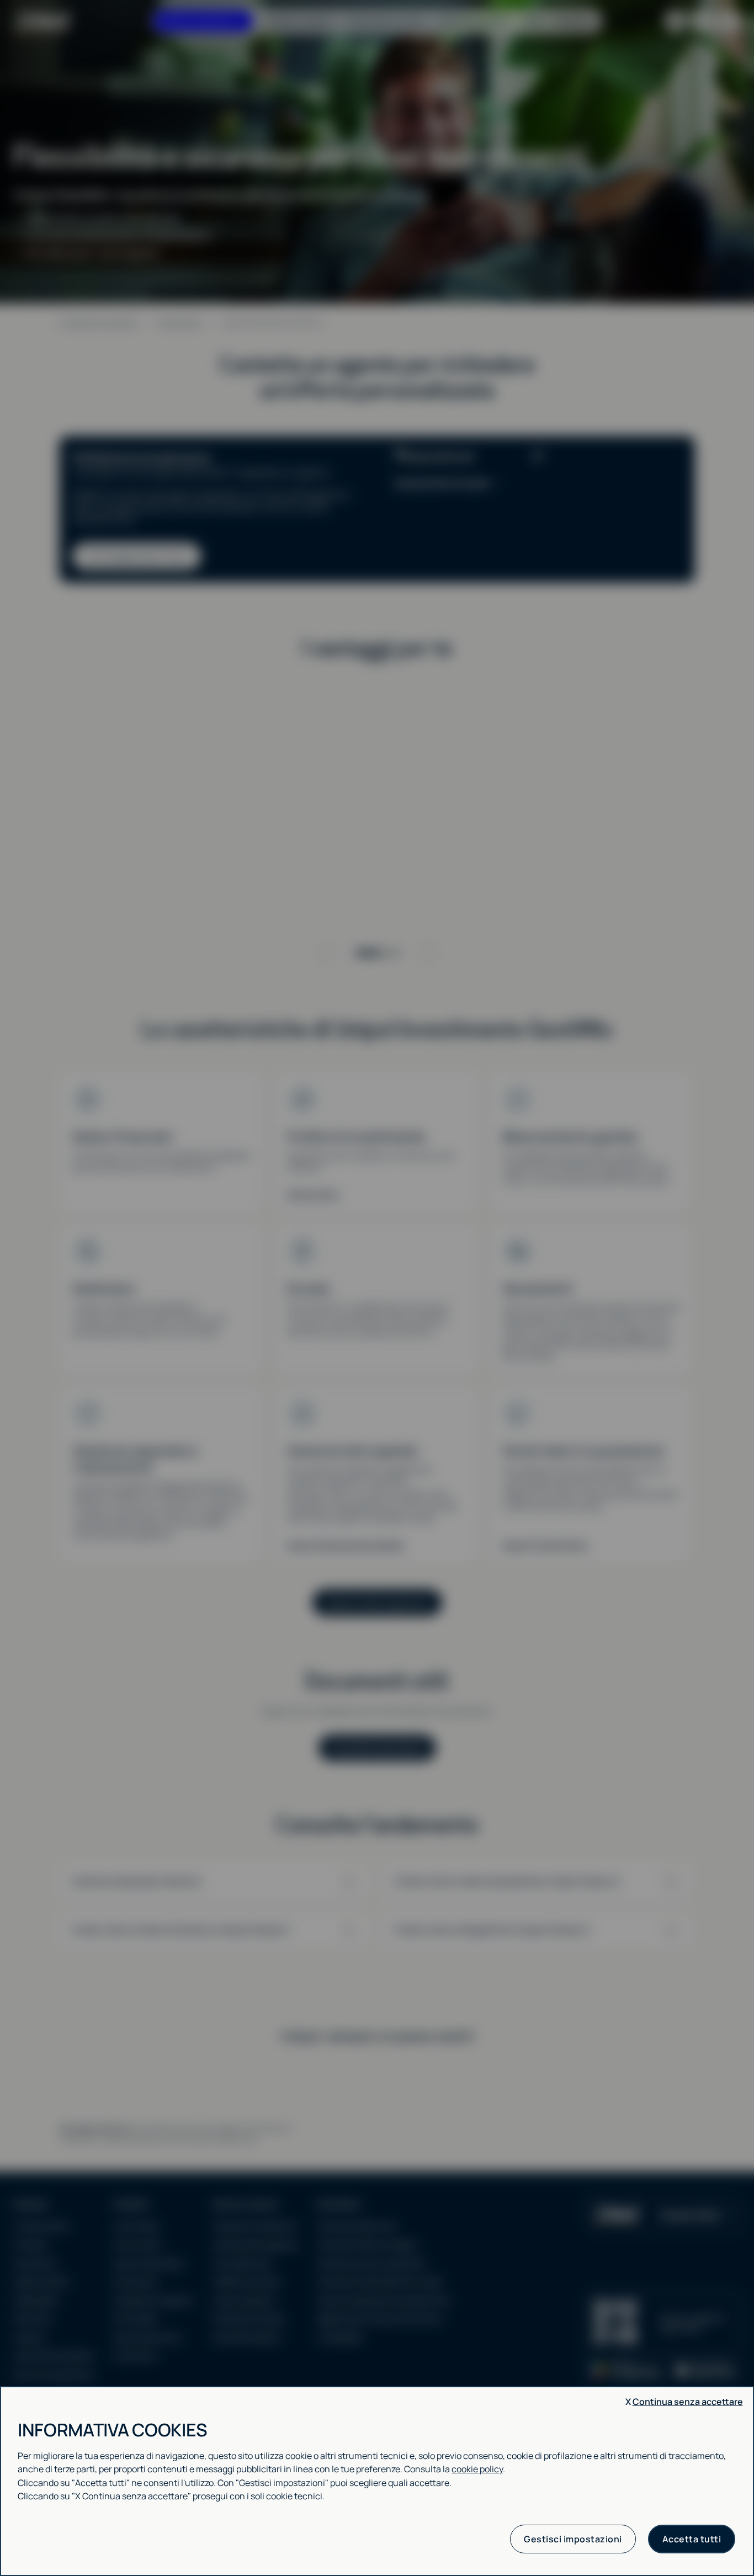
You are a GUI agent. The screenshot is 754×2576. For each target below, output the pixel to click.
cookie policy (477, 2469)
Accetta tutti (692, 2539)
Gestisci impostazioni (573, 2539)
